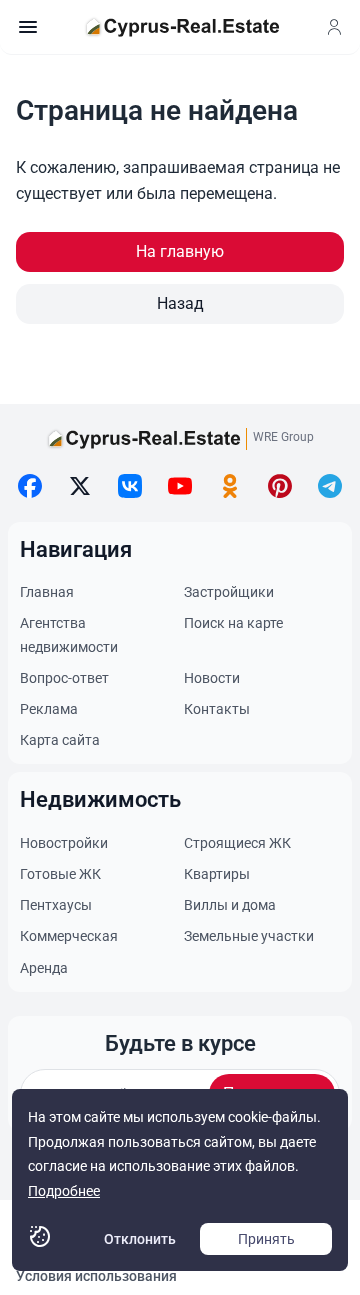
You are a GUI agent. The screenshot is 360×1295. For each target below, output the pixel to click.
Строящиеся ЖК (237, 843)
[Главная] (182, 27)
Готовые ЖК (60, 874)
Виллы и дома (230, 905)
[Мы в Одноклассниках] (230, 486)
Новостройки (64, 843)
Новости (212, 678)
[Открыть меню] (28, 27)
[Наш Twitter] (80, 486)
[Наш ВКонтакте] (130, 486)
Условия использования (96, 1276)
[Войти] (334, 27)
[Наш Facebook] (30, 486)
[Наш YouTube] (180, 486)
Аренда (44, 968)
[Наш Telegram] (330, 486)
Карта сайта (60, 740)
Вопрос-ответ (64, 678)
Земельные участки (249, 936)
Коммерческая (69, 936)
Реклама (49, 709)
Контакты (217, 709)
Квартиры (217, 874)
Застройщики (229, 592)
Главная (47, 592)
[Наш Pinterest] (280, 486)
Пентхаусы (56, 905)
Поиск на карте (233, 623)
